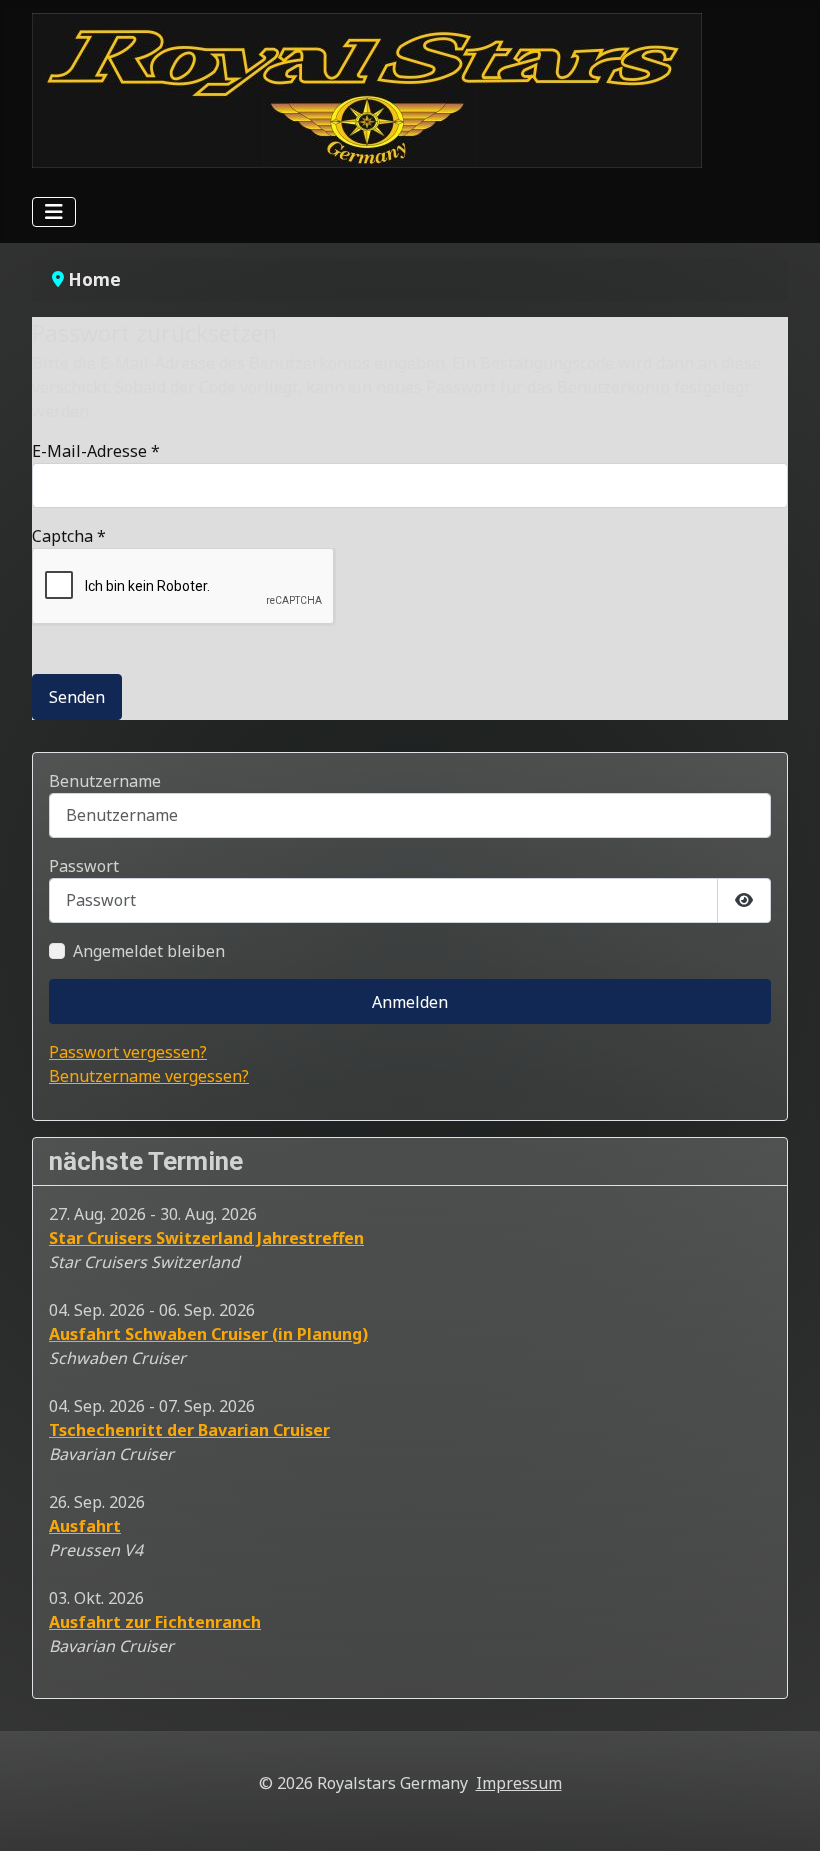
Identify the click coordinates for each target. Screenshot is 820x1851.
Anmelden (410, 1002)
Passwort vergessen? (128, 1052)
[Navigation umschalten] (54, 212)
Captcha (69, 536)
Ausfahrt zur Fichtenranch (155, 1622)
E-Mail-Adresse (96, 451)
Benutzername (105, 781)
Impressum (519, 1783)
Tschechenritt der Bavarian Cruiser (189, 1430)
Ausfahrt (85, 1526)
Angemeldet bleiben (149, 951)
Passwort (84, 866)
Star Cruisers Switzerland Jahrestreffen (206, 1238)
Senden (77, 697)
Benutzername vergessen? (149, 1076)
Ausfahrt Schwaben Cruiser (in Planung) (208, 1334)
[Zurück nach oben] (785, 1814)
